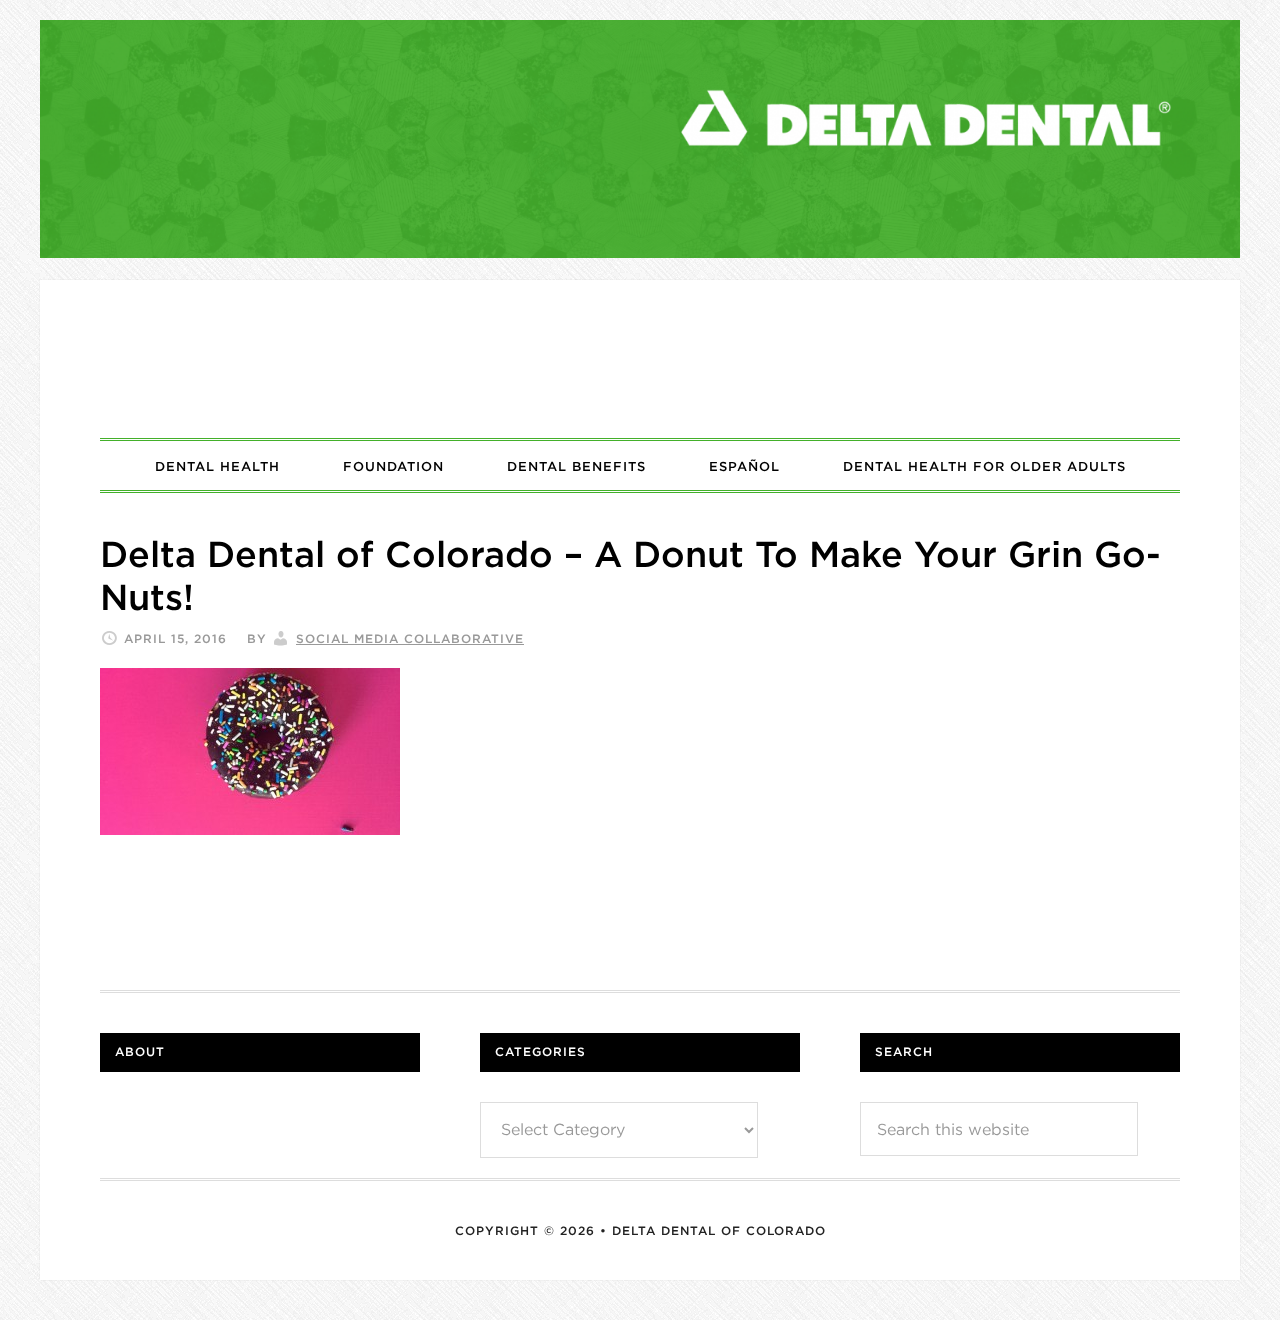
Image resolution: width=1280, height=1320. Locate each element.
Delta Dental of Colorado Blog (640, 359)
